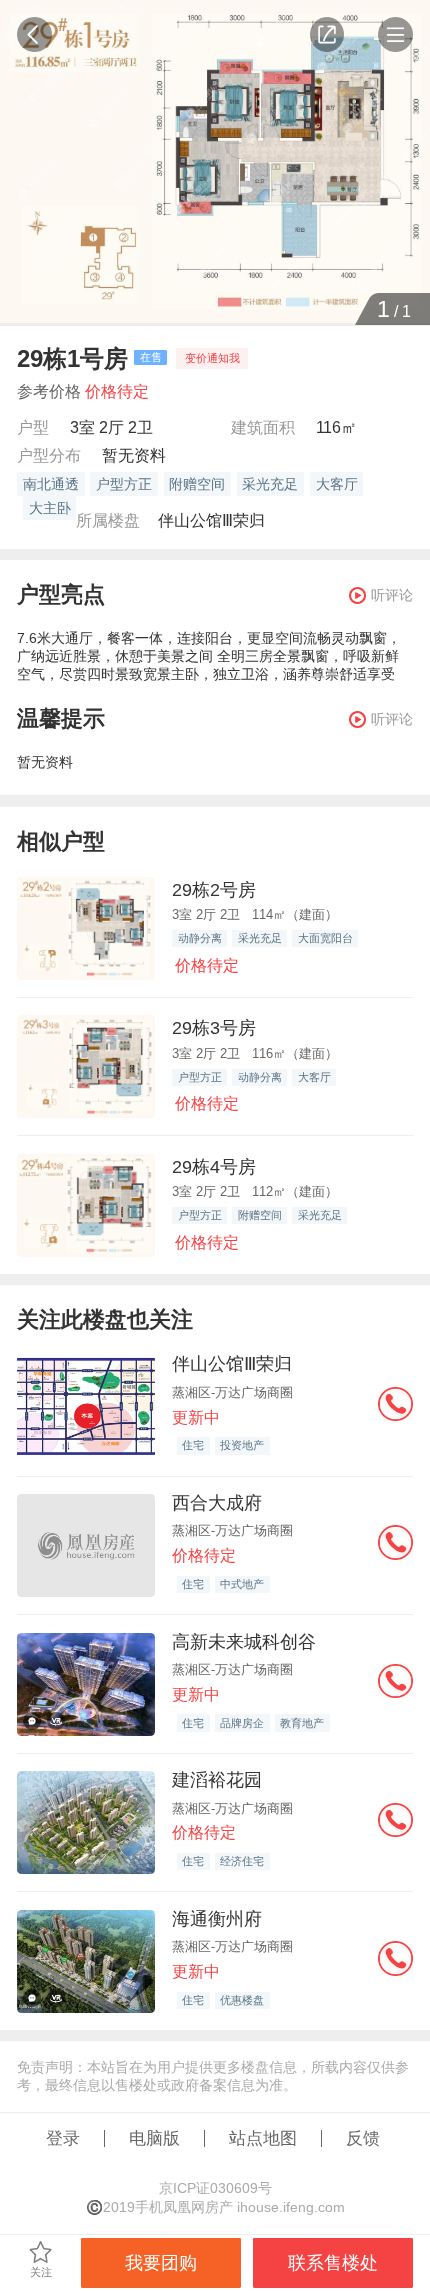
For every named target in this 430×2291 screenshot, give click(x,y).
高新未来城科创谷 (244, 1641)
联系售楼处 (333, 2262)
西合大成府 (217, 1502)
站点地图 (263, 2138)
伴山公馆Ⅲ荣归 (211, 520)
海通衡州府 (217, 1918)
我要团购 (161, 2262)
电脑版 (154, 2138)
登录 (63, 2138)
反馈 (363, 2138)
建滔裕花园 (217, 1779)
